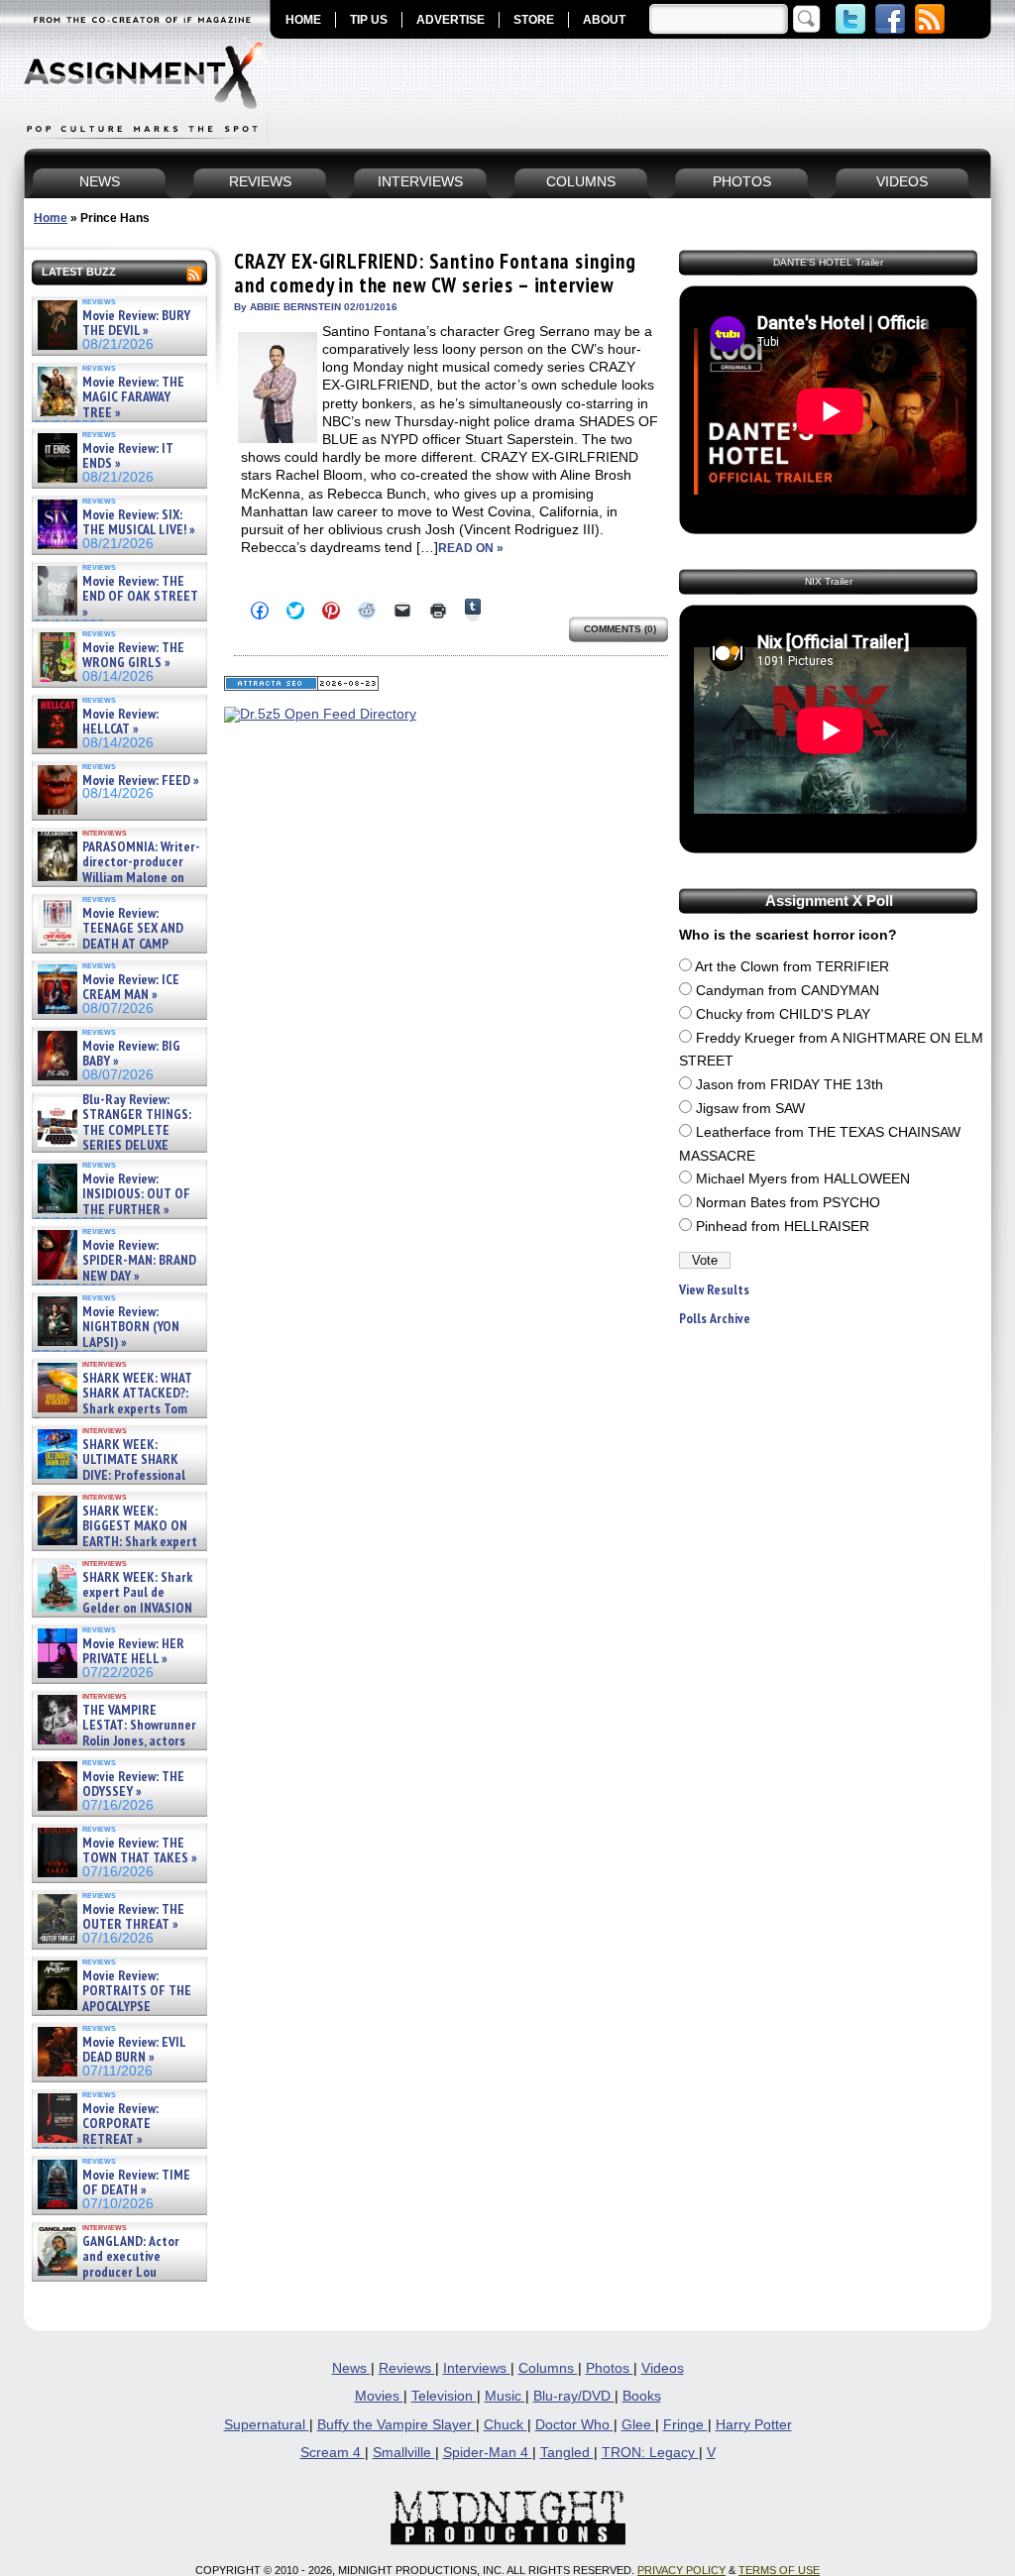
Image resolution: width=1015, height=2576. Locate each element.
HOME (303, 20)
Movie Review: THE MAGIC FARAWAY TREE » (133, 397)
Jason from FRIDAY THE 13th (789, 1085)
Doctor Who (574, 2425)
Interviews (477, 2368)
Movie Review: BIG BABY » (131, 1054)
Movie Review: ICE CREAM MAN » (131, 988)
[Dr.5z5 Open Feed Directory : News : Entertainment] (320, 714)
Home (51, 218)
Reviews (407, 2368)
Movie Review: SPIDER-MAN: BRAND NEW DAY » (139, 1261)
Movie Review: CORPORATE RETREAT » (120, 2124)
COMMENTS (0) (620, 629)
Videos (663, 2368)
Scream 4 (333, 2453)
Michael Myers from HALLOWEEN (803, 1179)
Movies (379, 2396)
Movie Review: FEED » (141, 781)
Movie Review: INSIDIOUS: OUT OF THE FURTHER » (136, 1194)
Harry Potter (754, 2425)
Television (444, 2396)
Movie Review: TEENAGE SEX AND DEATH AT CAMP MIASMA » (109, 937)
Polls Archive (715, 1319)
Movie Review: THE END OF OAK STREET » (140, 597)
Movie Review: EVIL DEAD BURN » (134, 2050)
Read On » (471, 548)
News (351, 2368)
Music (505, 2396)
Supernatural (267, 2425)
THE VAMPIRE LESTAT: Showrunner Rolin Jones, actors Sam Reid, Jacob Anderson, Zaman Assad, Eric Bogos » (115, 1741)
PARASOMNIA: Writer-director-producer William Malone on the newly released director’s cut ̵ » (117, 878)
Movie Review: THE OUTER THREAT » (133, 1917)
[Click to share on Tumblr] (473, 610)
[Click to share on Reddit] (367, 611)
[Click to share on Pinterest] (331, 611)
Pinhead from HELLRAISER (783, 1227)
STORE (534, 20)
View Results (714, 1290)
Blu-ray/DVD (574, 2396)
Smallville (404, 2453)
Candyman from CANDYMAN (788, 991)
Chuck (506, 2425)
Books (642, 2396)
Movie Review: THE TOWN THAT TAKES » (140, 1851)
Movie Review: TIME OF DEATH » (136, 2183)
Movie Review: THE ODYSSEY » (133, 1785)
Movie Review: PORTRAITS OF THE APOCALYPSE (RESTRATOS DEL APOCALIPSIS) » (113, 2007)
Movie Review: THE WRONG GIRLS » (133, 656)
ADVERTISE (451, 20)
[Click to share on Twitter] (295, 611)
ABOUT (604, 20)
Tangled (567, 2453)
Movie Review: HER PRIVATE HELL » (133, 1652)
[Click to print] (438, 611)
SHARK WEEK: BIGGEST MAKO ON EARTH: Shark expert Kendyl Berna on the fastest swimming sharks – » (115, 1542)
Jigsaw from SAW (750, 1109)
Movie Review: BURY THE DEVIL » (136, 324)
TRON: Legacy (650, 2453)
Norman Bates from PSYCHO (788, 1203)
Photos (610, 2368)
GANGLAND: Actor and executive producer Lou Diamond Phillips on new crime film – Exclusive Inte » (117, 2272)
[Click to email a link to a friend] (402, 611)
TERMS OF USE (779, 2570)
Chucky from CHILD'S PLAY (783, 1014)
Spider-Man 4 (488, 2453)
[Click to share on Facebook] (260, 611)
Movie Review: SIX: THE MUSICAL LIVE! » (139, 523)
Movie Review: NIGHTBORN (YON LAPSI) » (131, 1327)
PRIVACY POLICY (681, 2570)
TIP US (369, 20)
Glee (638, 2425)
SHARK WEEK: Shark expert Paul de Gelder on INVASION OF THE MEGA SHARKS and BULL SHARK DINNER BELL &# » (115, 1616)
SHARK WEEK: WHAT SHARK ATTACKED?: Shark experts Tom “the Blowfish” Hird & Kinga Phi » (113, 1409)
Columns (548, 2368)
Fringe (685, 2425)
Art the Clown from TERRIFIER (792, 967)
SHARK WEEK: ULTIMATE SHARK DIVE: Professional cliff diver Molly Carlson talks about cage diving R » (117, 1475)
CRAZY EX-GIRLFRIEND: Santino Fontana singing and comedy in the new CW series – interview (435, 273)
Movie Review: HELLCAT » (120, 722)
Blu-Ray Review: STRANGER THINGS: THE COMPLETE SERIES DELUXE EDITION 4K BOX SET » (113, 1130)
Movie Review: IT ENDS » (128, 456)
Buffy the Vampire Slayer (396, 2425)
